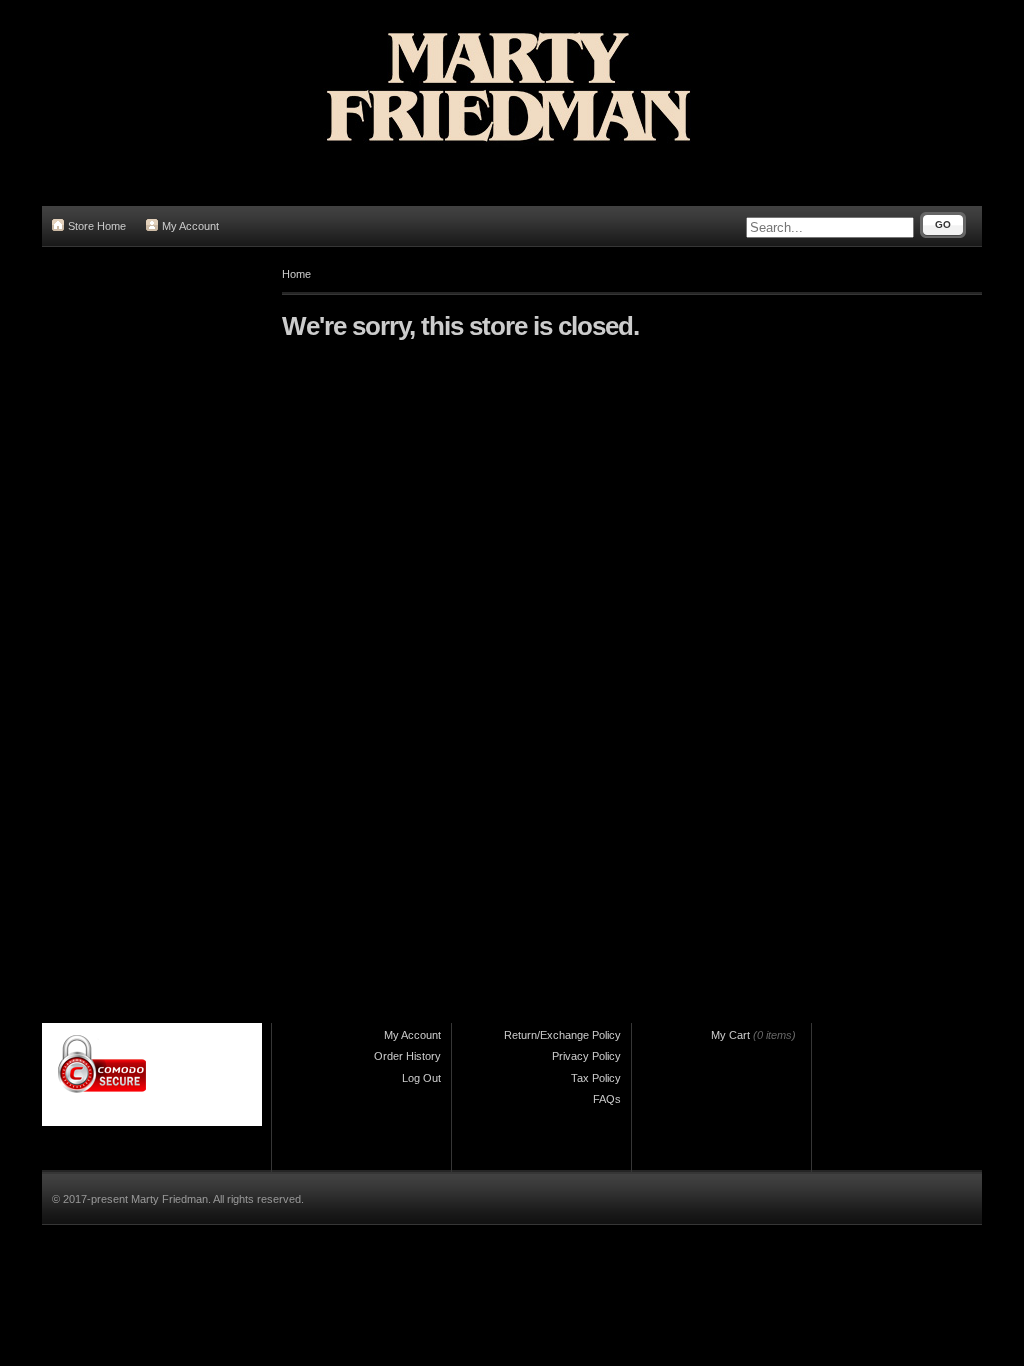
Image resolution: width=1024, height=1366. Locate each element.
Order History (407, 1056)
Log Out (421, 1078)
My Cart (730, 1035)
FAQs (607, 1099)
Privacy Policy (586, 1056)
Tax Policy (596, 1078)
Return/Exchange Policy (562, 1035)
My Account (190, 226)
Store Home (97, 226)
